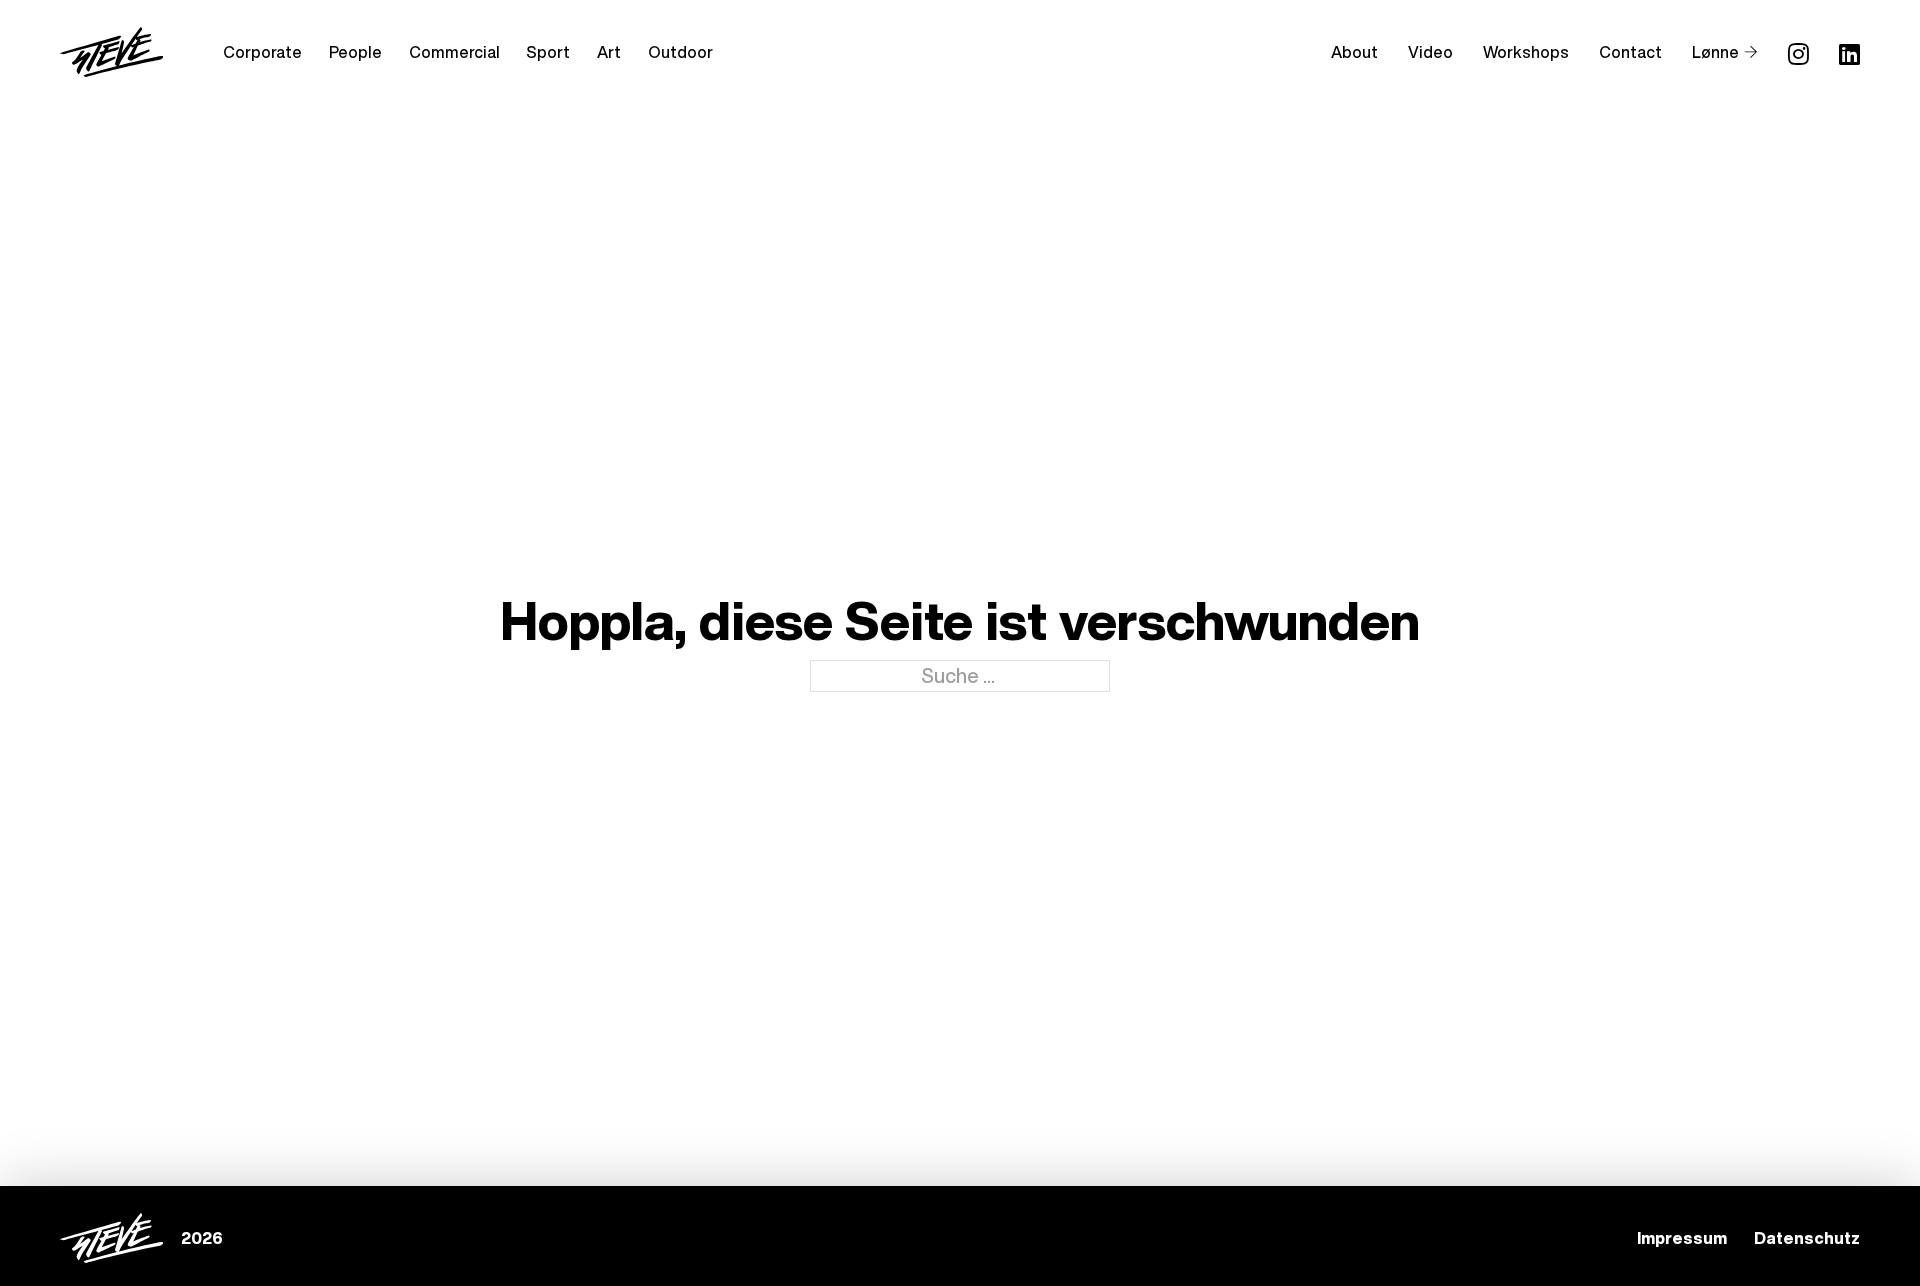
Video (1430, 52)
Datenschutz (1807, 1238)
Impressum (1682, 1238)
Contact (1630, 52)
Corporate (262, 52)
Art (609, 52)
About (1354, 52)
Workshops (1526, 52)
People (355, 52)
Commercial (454, 52)
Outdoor (680, 52)
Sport (548, 52)
